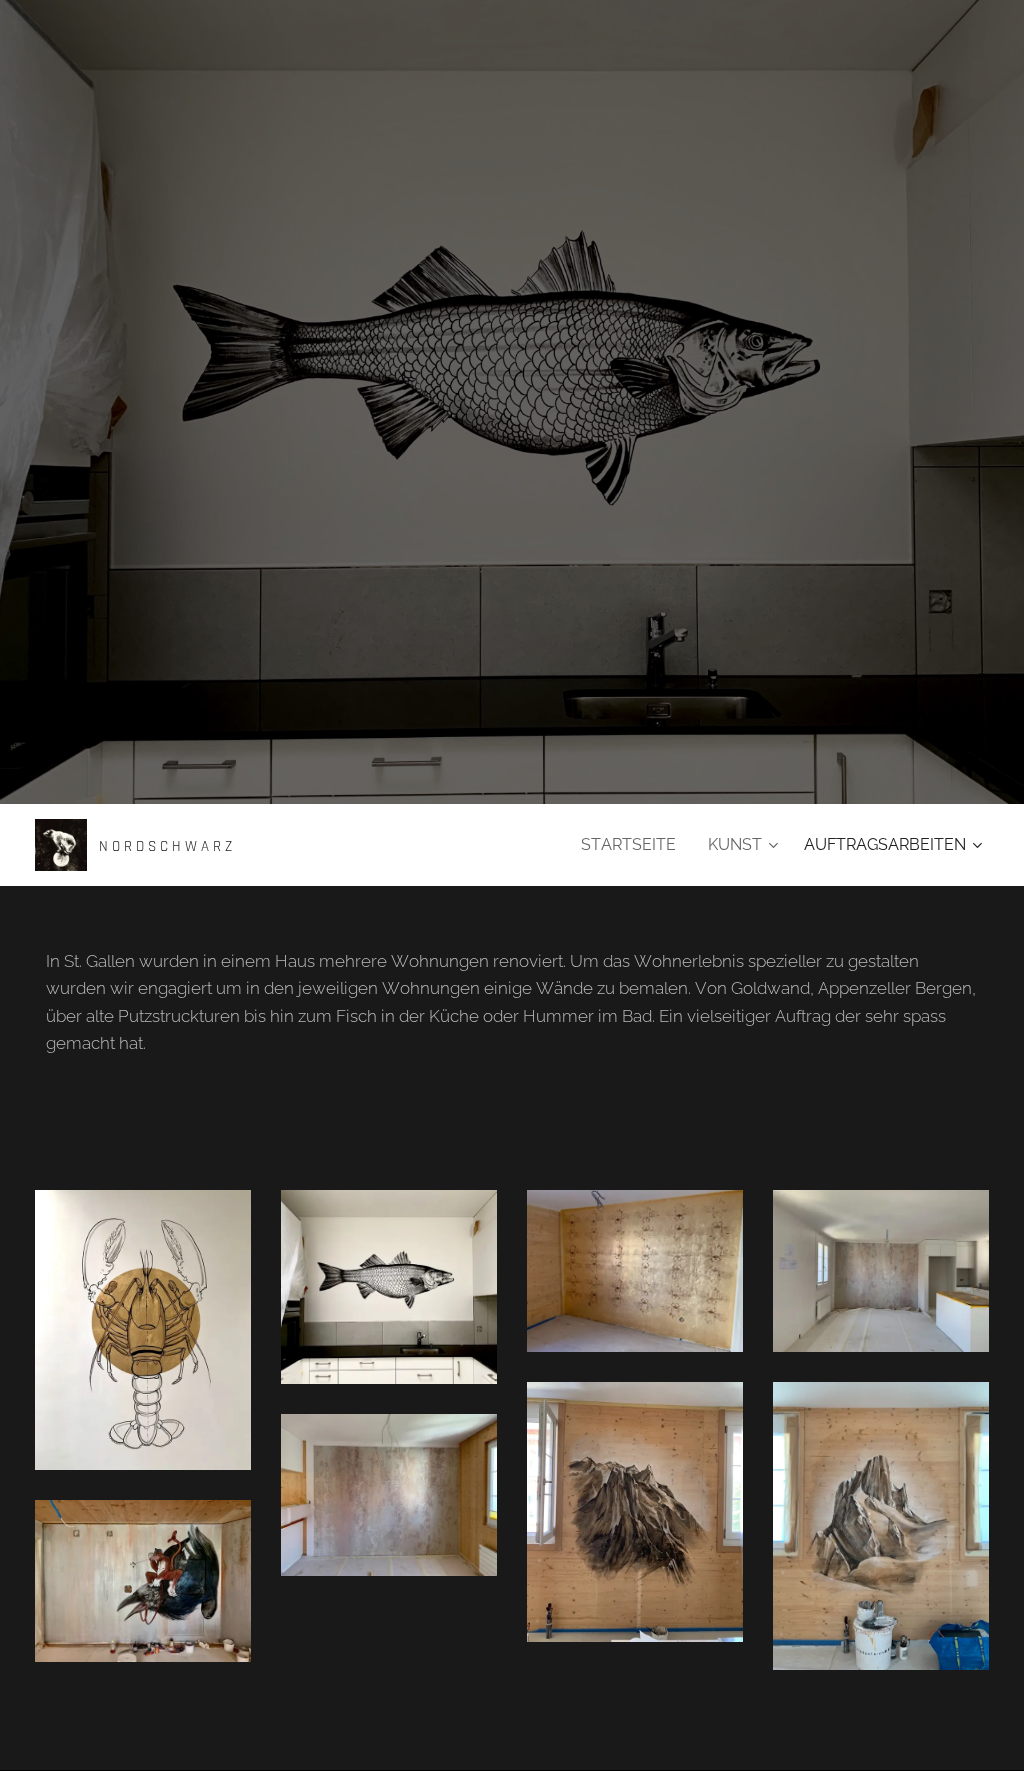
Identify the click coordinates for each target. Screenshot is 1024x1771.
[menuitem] (634, 845)
